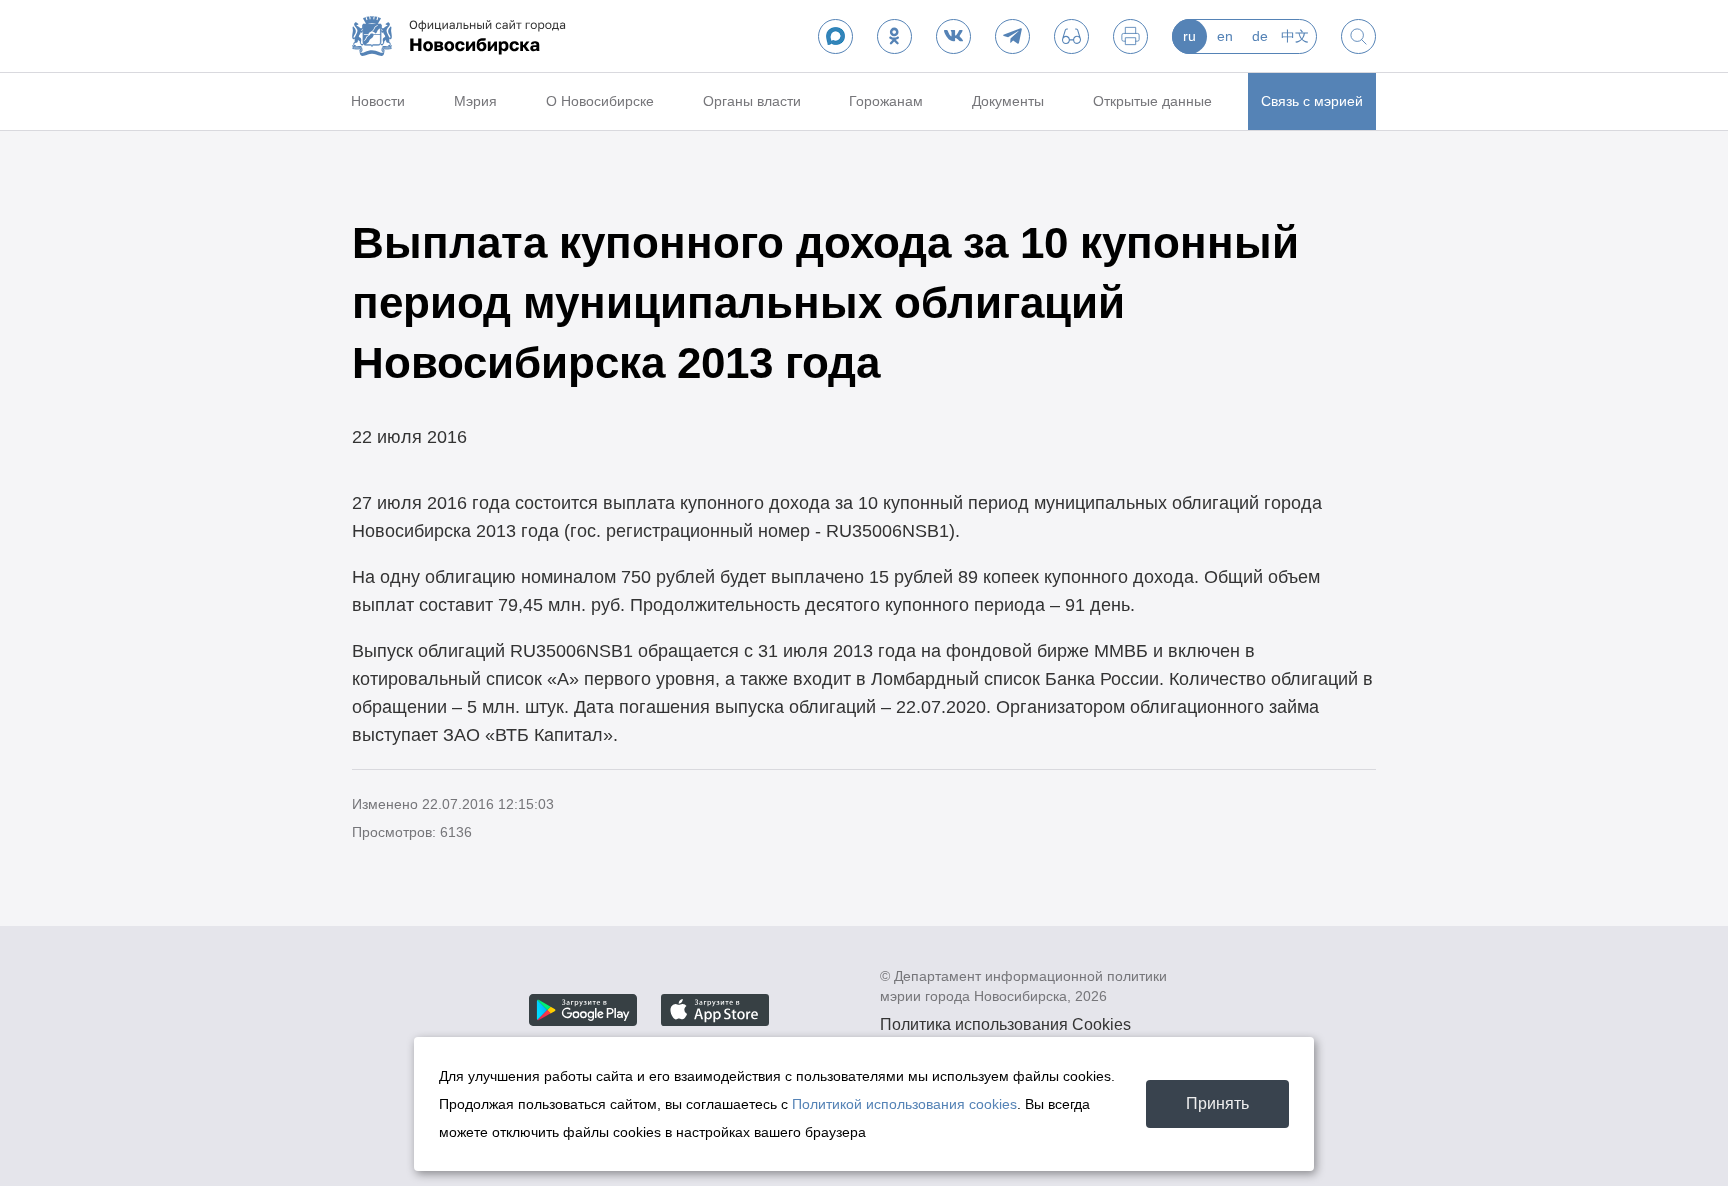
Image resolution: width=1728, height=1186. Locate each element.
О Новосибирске (600, 101)
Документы (1008, 101)
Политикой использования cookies (904, 1104)
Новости (378, 101)
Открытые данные (1152, 101)
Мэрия (475, 101)
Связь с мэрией (1312, 101)
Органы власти (752, 101)
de (1260, 36)
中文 (1295, 36)
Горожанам (886, 101)
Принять (1217, 1103)
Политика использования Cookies (1005, 1024)
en (1225, 36)
